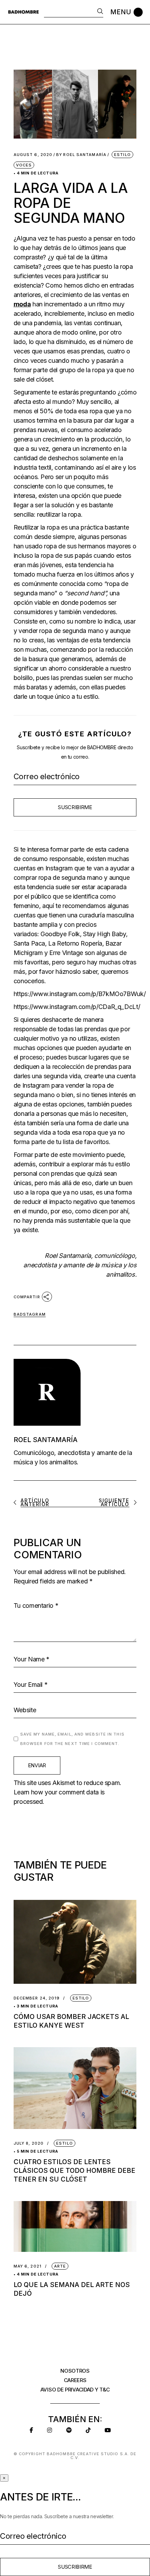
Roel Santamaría (81, 155)
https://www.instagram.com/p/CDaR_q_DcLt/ (77, 1007)
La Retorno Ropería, (76, 943)
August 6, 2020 (33, 155)
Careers (75, 2380)
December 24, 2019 (37, 1998)
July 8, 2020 (29, 2143)
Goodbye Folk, (61, 934)
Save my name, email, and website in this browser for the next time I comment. (72, 1739)
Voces (24, 165)
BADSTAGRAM (30, 1314)
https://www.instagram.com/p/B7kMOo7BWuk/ (80, 994)
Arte (60, 2266)
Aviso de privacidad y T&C (75, 2390)
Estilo (122, 155)
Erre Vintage (66, 953)
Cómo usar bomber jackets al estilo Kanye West (71, 2021)
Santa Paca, (30, 943)
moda (22, 304)
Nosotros (75, 2371)
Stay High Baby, (105, 934)
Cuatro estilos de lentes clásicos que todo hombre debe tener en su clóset (74, 2171)
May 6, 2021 (28, 2266)
